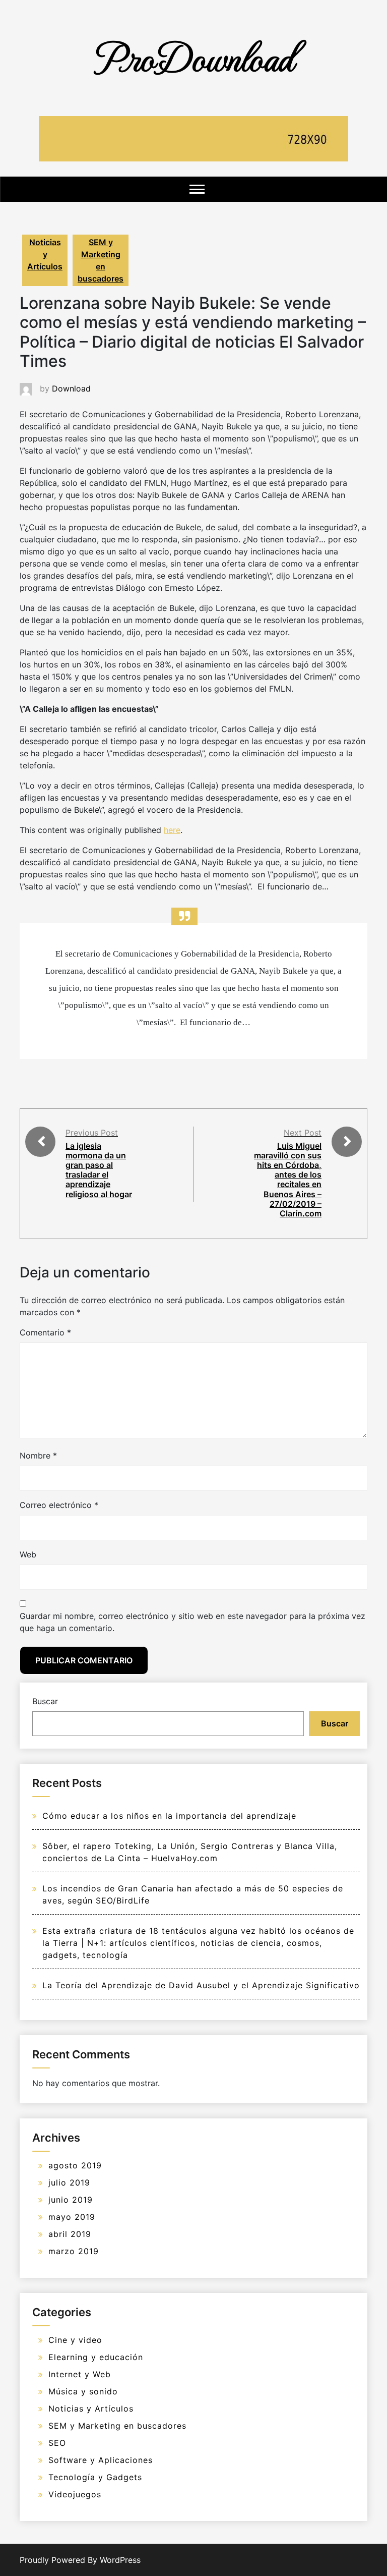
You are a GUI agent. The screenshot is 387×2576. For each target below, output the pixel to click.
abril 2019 (70, 2234)
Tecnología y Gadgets (95, 2477)
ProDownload (193, 57)
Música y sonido (83, 2391)
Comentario (45, 1332)
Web (28, 1554)
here (172, 830)
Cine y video (75, 2340)
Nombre (38, 1455)
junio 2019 (71, 2200)
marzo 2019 (74, 2251)
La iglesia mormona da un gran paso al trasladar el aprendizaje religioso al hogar (99, 1170)
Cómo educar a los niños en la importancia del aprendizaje (169, 1816)
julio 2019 (69, 2182)
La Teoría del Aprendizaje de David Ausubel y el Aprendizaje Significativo (201, 1985)
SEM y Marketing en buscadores (101, 260)
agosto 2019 (75, 2165)
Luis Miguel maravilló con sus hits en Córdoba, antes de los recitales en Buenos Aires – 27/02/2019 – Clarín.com (288, 1180)
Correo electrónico (59, 1505)
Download (71, 388)
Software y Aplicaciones (101, 2460)
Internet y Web (80, 2374)
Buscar (45, 1701)
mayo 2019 (72, 2217)
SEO (57, 2443)
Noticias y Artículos (45, 254)
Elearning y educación (96, 2357)
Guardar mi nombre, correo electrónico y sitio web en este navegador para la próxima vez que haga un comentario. (192, 1622)
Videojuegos (75, 2494)
